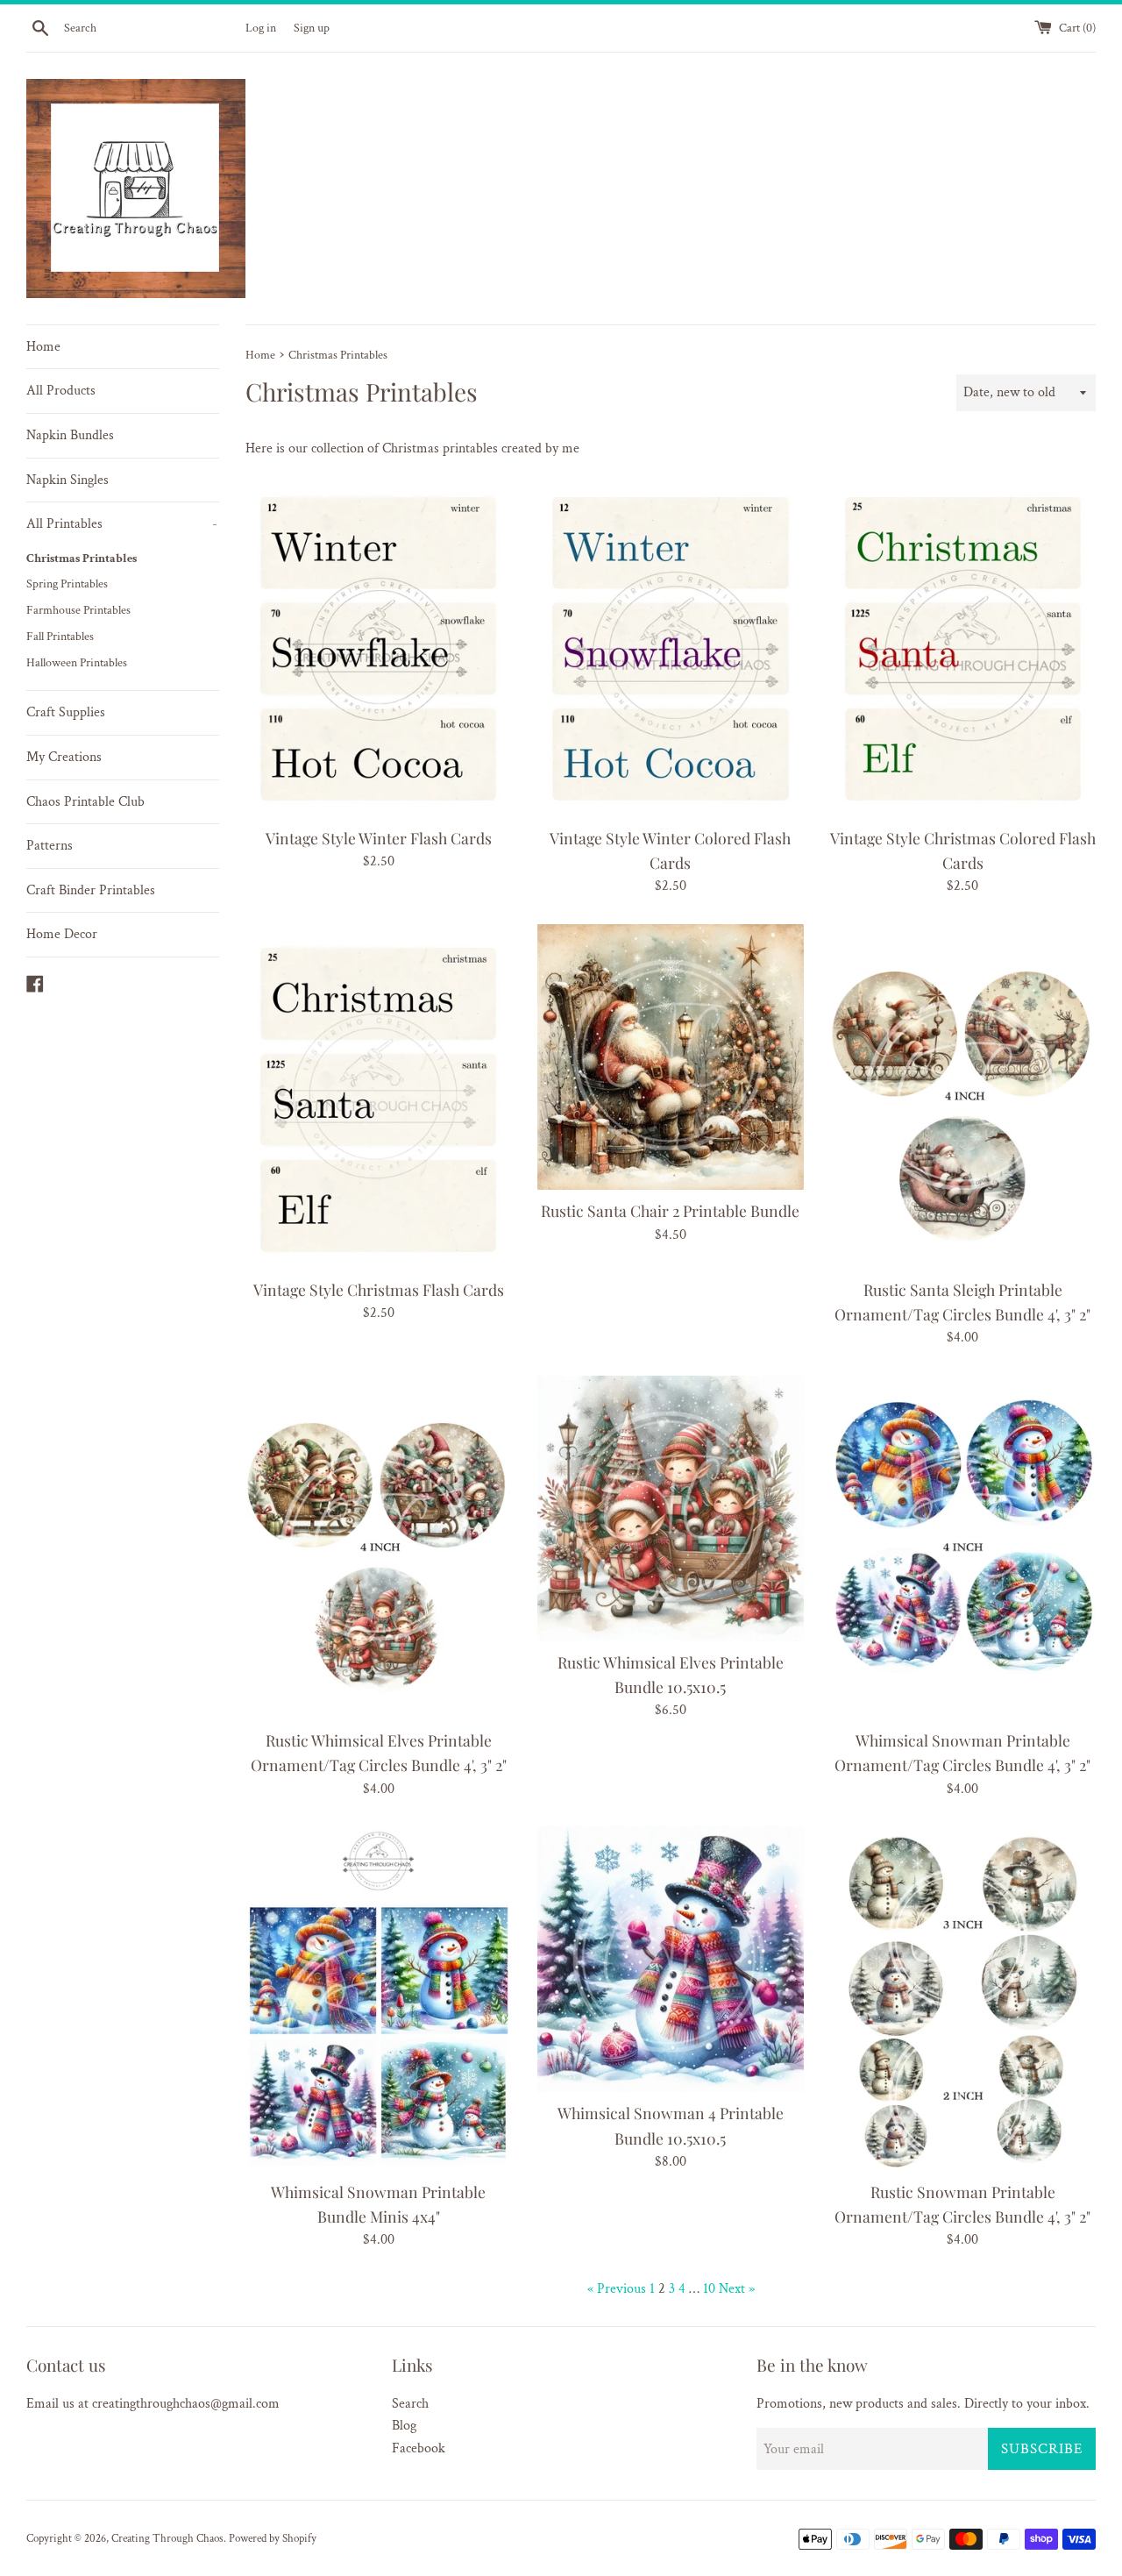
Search (410, 2404)
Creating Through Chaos (167, 2538)
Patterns (50, 846)
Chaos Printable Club (85, 802)
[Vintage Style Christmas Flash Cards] (378, 1096)
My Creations (64, 757)
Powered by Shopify (273, 2538)
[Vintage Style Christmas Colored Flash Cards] (963, 646)
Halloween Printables (77, 663)
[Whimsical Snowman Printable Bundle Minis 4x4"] (378, 1999)
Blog (404, 2426)
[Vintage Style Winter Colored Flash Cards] (670, 646)
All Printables (122, 524)
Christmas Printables (82, 559)
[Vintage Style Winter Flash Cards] (378, 646)
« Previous (617, 2289)
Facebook (419, 2448)
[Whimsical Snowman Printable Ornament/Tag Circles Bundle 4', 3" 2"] (963, 1548)
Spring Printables (67, 584)
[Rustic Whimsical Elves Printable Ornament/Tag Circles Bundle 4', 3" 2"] (378, 1548)
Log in (261, 28)
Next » (737, 2289)
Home (43, 347)
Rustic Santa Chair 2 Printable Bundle (670, 1210)
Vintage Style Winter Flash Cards (379, 838)
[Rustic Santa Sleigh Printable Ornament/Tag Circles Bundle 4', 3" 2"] (963, 1096)
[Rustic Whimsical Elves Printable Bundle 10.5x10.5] (670, 1509)
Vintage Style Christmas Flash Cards (379, 1289)
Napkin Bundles (70, 435)
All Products (61, 391)
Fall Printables (60, 637)
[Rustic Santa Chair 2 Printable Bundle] (670, 1057)
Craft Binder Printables (91, 890)
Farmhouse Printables (78, 610)
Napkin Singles (67, 480)
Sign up (312, 28)
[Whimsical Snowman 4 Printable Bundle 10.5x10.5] (670, 1959)
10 (709, 2289)
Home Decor (62, 934)
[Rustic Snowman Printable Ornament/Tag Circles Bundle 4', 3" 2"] (963, 1999)
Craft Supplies (66, 712)
